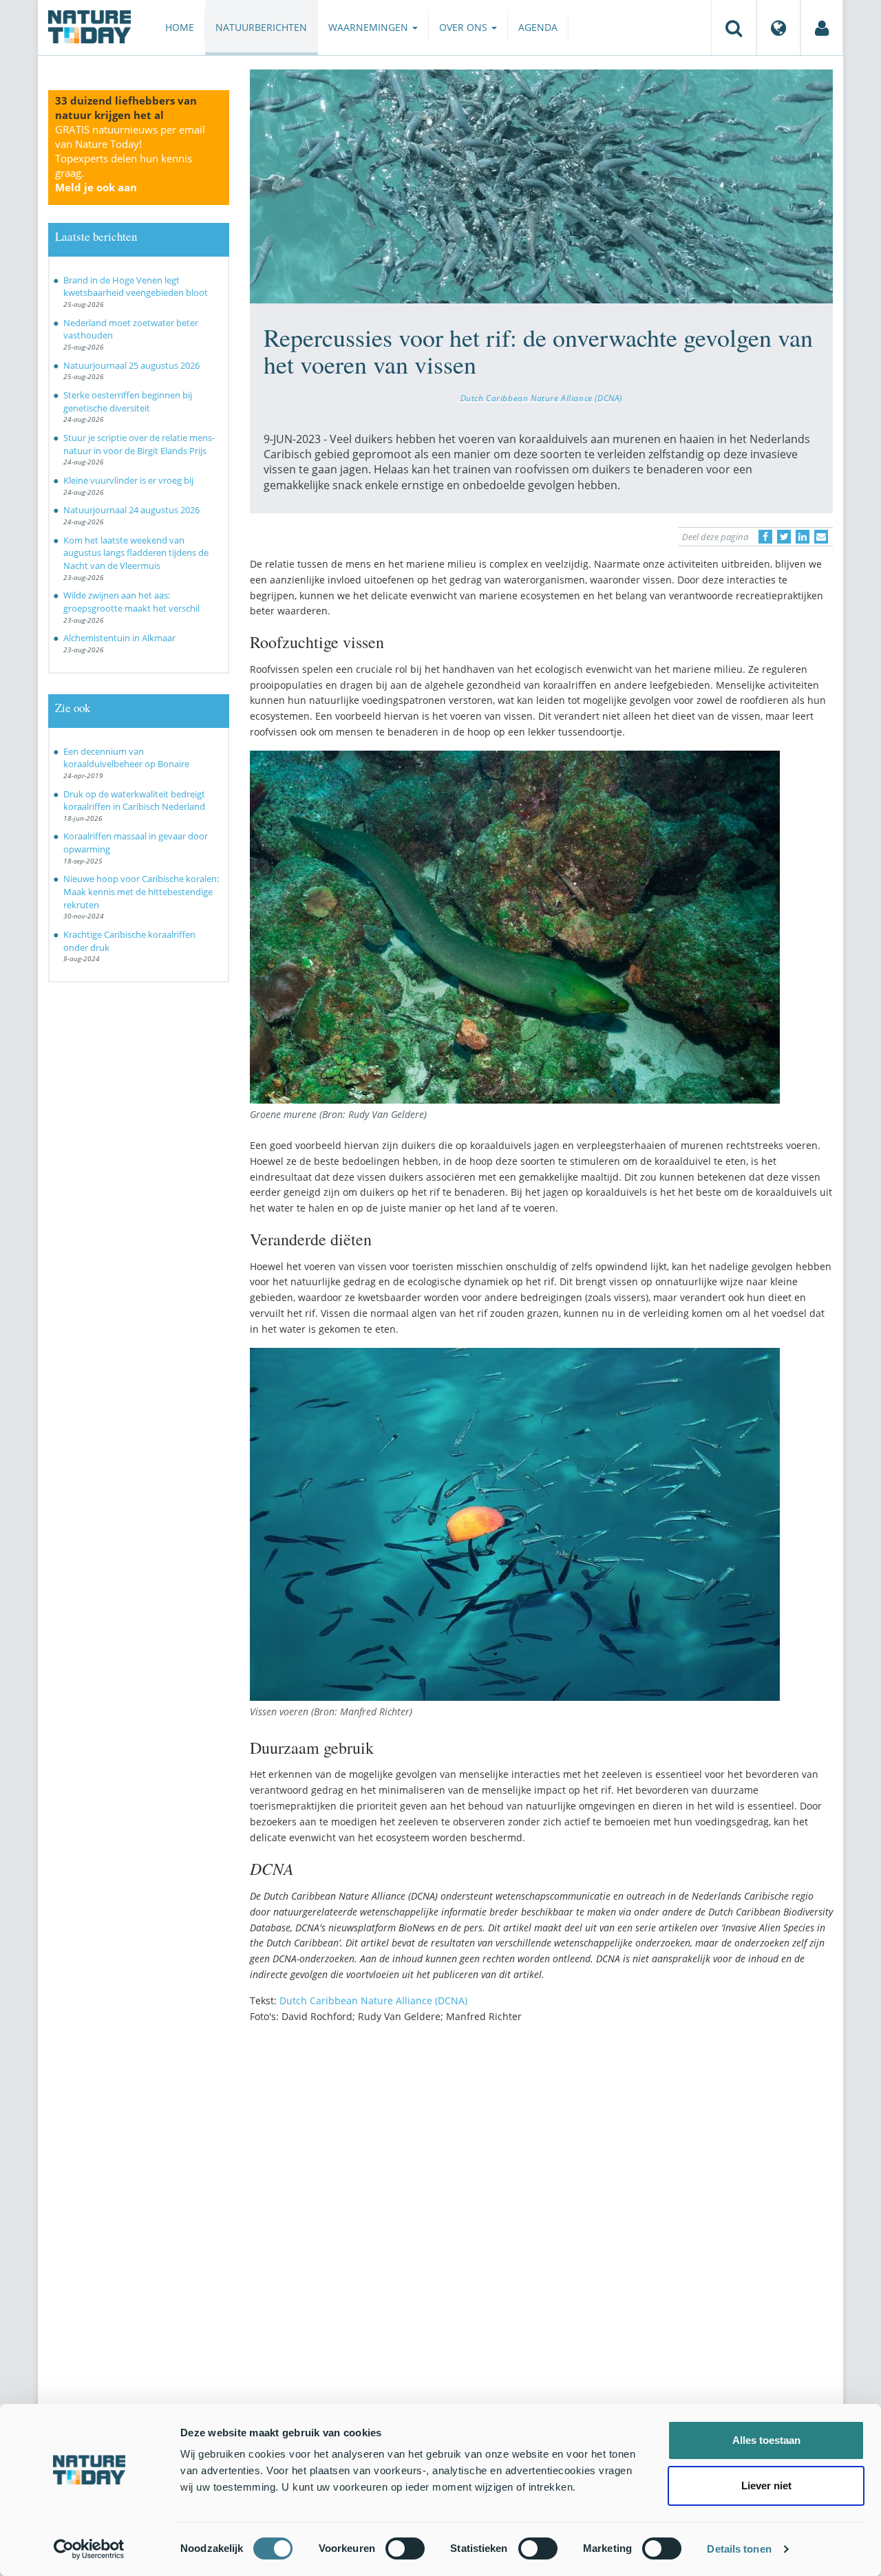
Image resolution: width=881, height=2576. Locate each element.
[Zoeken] (734, 28)
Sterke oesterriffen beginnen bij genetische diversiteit (128, 401)
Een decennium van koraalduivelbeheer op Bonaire (126, 758)
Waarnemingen (370, 27)
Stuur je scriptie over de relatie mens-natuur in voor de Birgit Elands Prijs (139, 444)
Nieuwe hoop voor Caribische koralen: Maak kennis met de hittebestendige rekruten (141, 891)
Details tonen (739, 2549)
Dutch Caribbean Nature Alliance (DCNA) (541, 398)
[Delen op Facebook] (765, 537)
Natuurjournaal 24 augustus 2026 (131, 510)
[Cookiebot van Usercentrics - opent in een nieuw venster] (89, 2549)
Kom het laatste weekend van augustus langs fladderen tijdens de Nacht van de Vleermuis (136, 553)
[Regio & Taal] (778, 28)
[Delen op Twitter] (784, 537)
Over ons (465, 27)
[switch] (405, 2548)
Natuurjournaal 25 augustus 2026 (131, 365)
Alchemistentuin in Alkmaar (119, 638)
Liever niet (766, 2486)
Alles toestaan (766, 2440)
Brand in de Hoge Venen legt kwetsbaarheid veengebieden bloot (136, 287)
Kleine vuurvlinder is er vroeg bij (128, 480)
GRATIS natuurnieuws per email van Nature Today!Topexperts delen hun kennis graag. (130, 158)
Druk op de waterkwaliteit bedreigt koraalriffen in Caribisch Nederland (134, 801)
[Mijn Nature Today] (822, 28)
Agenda (538, 27)
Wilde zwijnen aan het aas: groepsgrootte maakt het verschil (131, 602)
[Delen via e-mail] (821, 537)
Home (180, 27)
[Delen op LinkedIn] (803, 537)
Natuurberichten (261, 27)
